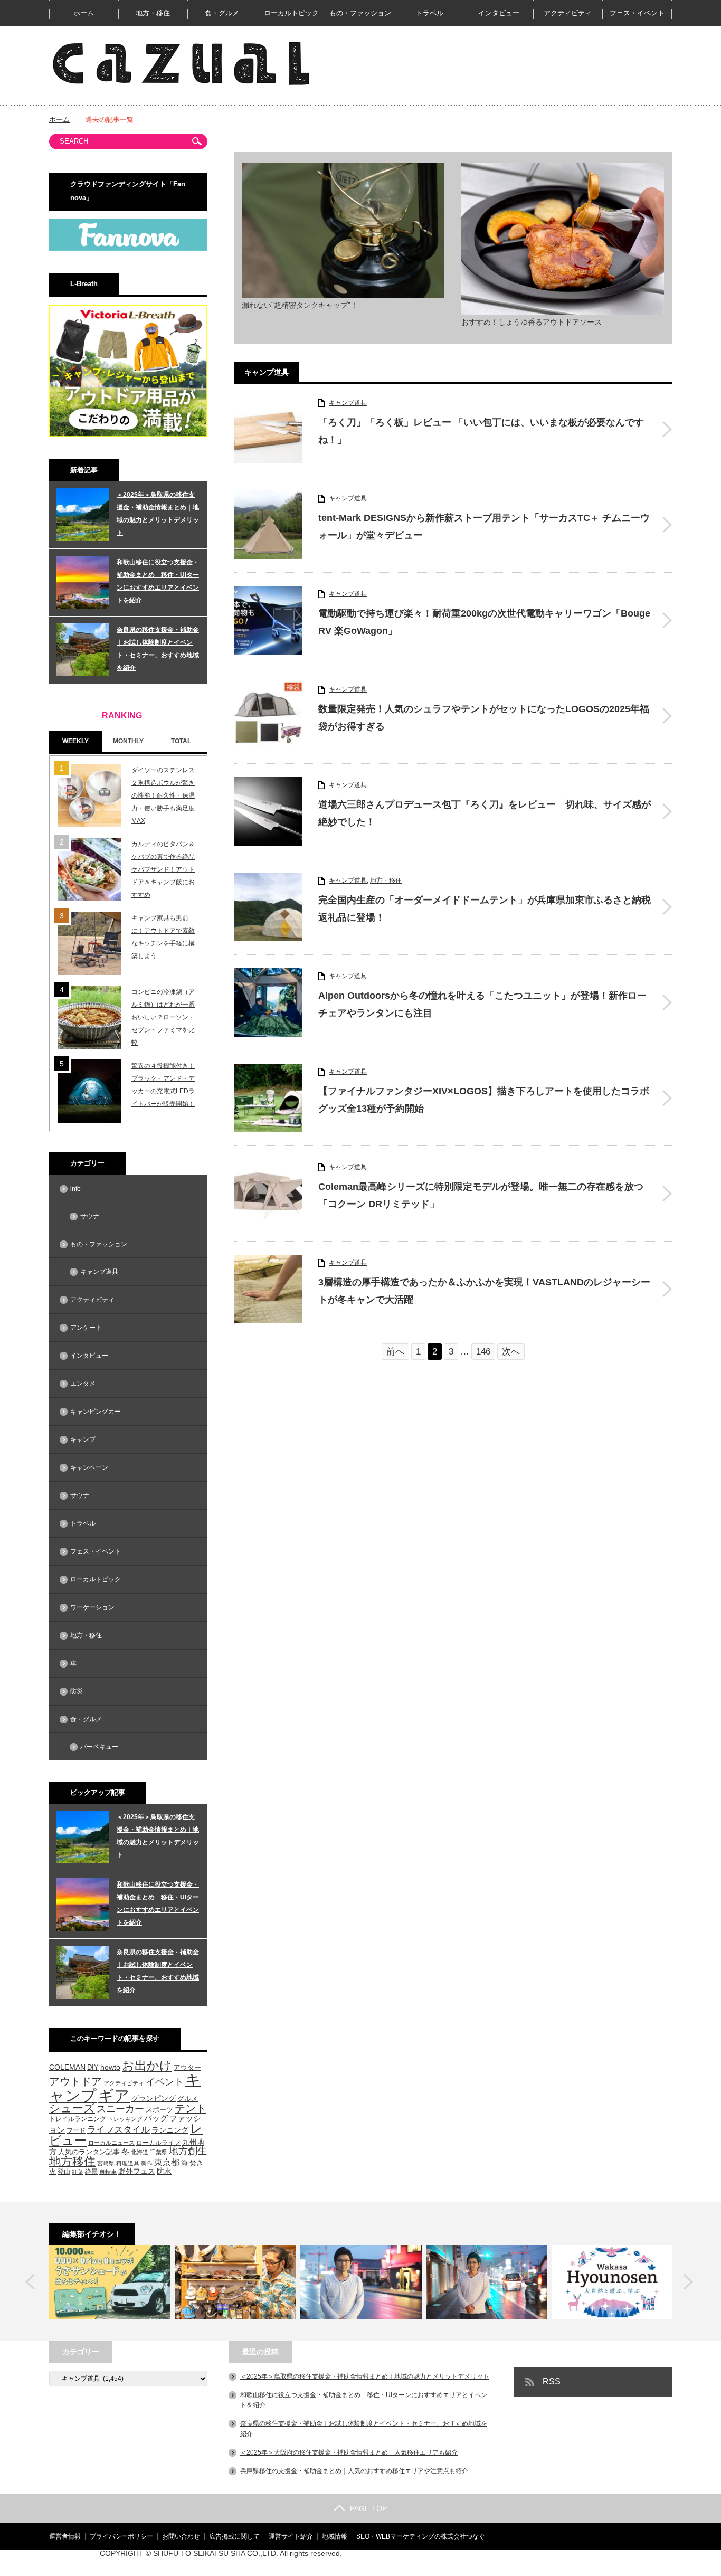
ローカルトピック (291, 13)
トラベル (430, 13)
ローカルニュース (111, 2143)
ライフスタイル (118, 2130)
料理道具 (128, 2163)
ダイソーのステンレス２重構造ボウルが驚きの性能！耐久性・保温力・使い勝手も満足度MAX (163, 795)
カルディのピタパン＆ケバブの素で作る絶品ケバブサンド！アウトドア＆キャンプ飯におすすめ (163, 869)
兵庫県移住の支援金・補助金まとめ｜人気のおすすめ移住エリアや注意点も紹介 (354, 2471)
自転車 (108, 2172)
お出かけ (147, 2066)
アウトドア (75, 2081)
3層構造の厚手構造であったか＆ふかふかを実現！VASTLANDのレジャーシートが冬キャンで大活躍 (484, 1291)
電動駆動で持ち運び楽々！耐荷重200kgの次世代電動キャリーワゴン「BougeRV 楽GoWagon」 (484, 622)
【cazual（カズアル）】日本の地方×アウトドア (547, 2563)
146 (483, 1352)
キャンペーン (89, 1467)
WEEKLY (75, 741)
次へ (511, 1352)
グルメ (188, 2099)
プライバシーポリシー (121, 2536)
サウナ (90, 1216)
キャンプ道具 (348, 403)
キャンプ (83, 1439)
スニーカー (120, 2109)
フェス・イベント (637, 13)
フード (76, 2130)
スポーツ (159, 2110)
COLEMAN (67, 2067)
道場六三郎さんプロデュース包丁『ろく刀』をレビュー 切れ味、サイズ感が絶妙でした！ (485, 813)
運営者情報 (65, 2536)
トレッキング (125, 2119)
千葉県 (159, 2152)
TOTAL (181, 741)
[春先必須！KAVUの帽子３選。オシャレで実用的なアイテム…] (235, 2282)
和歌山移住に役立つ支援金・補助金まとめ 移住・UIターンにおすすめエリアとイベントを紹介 (158, 581)
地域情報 (335, 2536)
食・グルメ (222, 13)
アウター (187, 2068)
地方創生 (188, 2151)
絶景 (91, 2172)
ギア (114, 2096)
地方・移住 (153, 13)
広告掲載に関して (234, 2536)
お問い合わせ (181, 2536)
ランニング (170, 2130)
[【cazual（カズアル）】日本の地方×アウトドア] (181, 63)
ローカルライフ (158, 2142)
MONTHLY (128, 741)
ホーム (84, 13)
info (75, 1189)
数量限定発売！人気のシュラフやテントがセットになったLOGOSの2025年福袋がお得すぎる (484, 717)
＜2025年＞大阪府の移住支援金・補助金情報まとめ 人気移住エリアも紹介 (349, 2452)
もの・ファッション (360, 13)
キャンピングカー (96, 1412)
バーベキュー (99, 1747)
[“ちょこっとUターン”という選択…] (612, 2282)
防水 (164, 2171)
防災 (77, 1691)
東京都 (167, 2162)
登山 (64, 2171)
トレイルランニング (78, 2119)
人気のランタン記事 (89, 2152)
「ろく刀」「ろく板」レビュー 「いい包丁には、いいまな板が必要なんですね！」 (481, 431)
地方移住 (72, 2162)
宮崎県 (106, 2163)
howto (110, 2067)
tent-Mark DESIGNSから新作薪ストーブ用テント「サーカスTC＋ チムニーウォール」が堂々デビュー (484, 526)
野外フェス (137, 2171)
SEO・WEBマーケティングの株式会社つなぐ (421, 2536)
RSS (552, 2381)
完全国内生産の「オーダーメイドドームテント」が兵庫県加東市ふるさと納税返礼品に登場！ (485, 908)
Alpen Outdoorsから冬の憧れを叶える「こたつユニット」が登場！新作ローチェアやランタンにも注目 (482, 1004)
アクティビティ (568, 13)
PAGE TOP (368, 2508)
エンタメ (83, 1384)
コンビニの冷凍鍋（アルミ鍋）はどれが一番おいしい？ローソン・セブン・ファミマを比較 (163, 1017)
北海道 (140, 2152)
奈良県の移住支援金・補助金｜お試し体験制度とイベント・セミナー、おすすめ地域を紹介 (158, 649)
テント (191, 2108)
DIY (93, 2067)
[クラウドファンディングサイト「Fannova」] (128, 249)
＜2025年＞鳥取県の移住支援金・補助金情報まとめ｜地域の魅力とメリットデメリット (158, 514)
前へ (395, 1352)
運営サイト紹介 (291, 2536)
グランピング (154, 2098)
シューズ (72, 2108)
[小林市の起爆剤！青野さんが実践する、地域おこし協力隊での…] (361, 2282)
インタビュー (499, 13)
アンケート (86, 1328)
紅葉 (78, 2172)
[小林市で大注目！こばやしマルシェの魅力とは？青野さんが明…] (487, 2282)
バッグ (156, 2118)
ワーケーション (92, 1607)
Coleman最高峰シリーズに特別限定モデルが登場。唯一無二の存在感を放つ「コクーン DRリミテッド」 (481, 1195)
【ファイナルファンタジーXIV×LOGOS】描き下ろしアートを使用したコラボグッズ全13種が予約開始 (484, 1100)
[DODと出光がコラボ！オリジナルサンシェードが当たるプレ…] (110, 2282)
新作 (147, 2163)
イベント (165, 2082)
